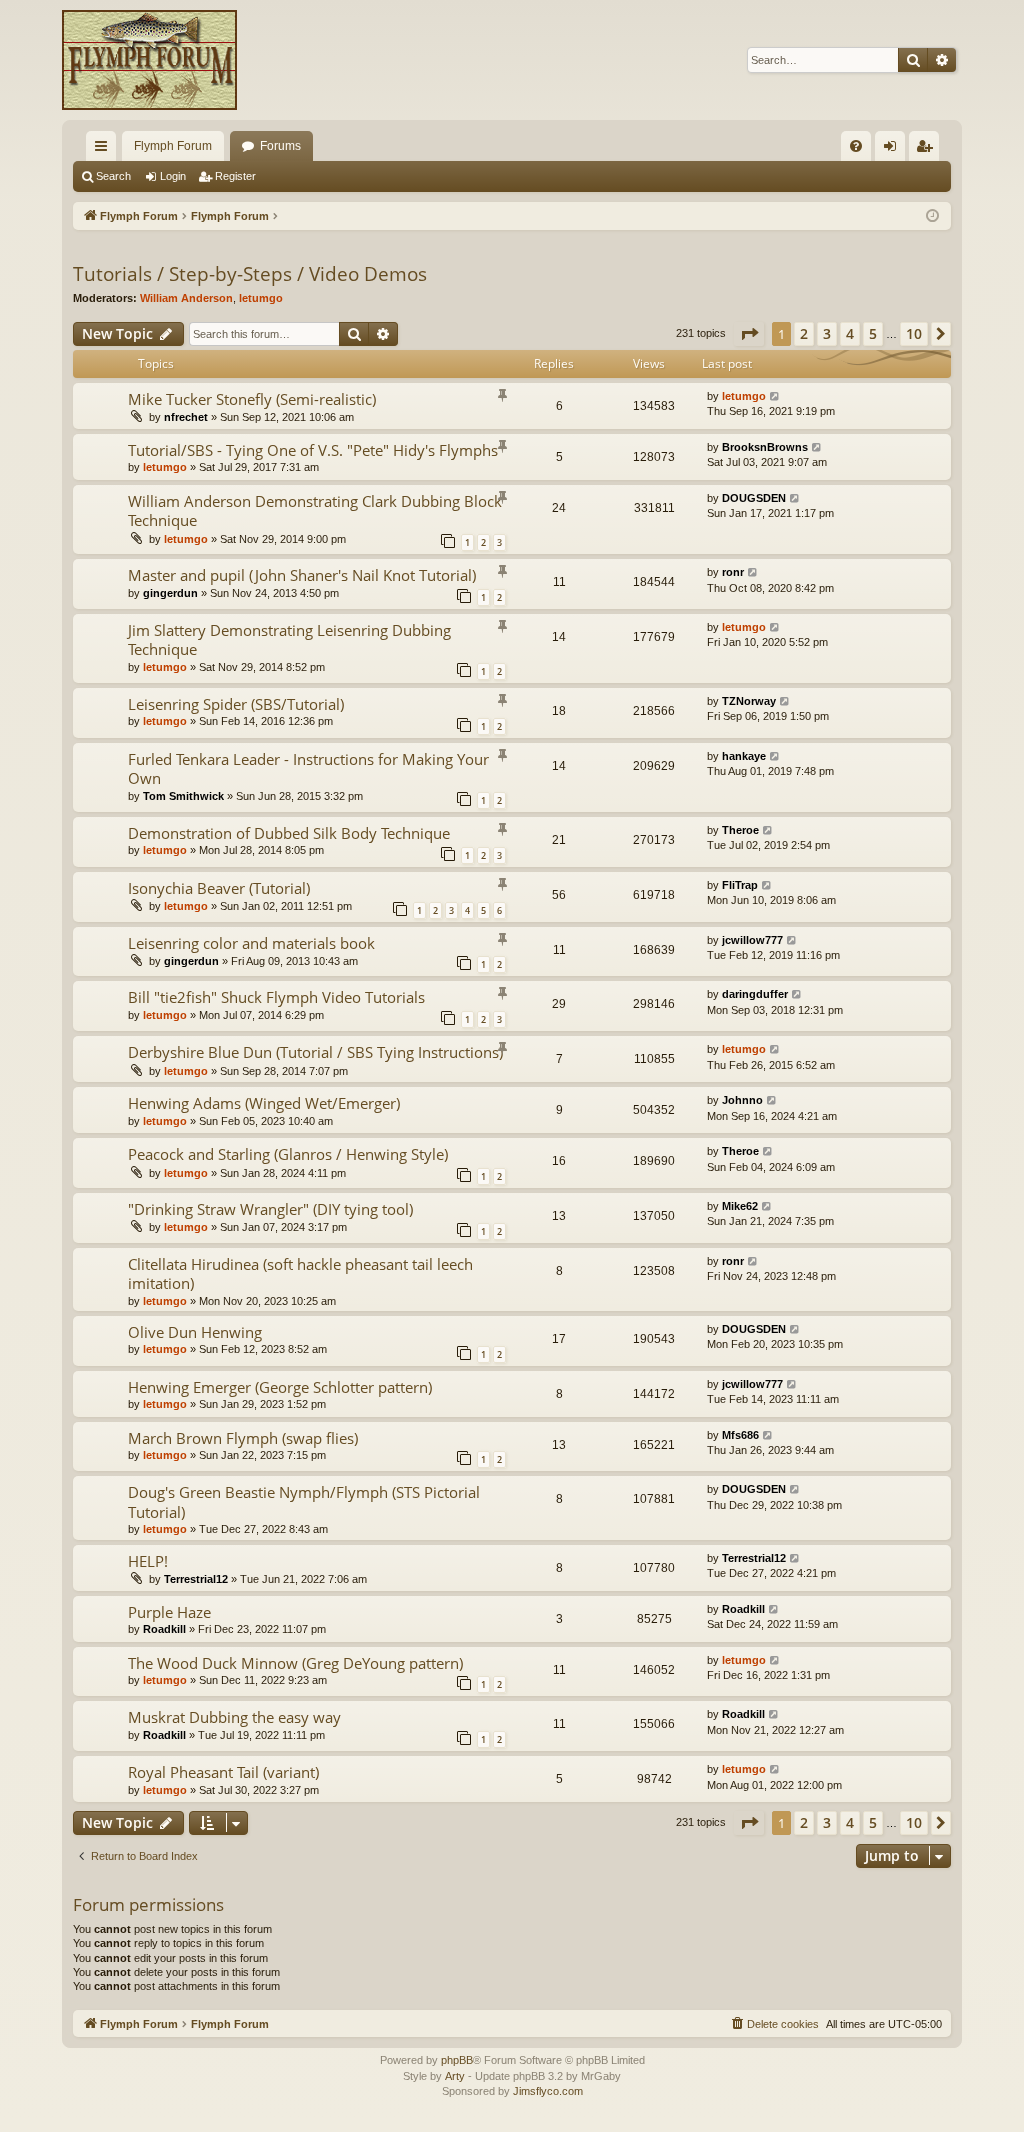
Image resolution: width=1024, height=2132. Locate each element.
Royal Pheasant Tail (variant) (223, 1772)
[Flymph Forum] (149, 60)
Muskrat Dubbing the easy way (234, 1717)
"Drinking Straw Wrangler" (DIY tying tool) (270, 1209)
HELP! (148, 1561)
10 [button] (914, 333)
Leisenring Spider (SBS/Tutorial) (236, 704)
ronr (733, 572)
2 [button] (804, 333)
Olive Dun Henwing (195, 1332)
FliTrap (740, 885)
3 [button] (827, 333)
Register (235, 176)
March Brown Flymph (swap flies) (243, 1438)
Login (173, 176)
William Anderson (186, 298)
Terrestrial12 (196, 1579)
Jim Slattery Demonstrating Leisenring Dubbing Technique (289, 639)
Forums (280, 146)
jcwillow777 (752, 940)
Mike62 (740, 1206)
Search (113, 176)
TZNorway (749, 701)
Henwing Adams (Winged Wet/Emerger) (264, 1103)
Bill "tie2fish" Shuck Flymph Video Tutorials (276, 997)
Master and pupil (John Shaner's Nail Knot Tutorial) (302, 575)
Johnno (742, 1100)
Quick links (105, 150)
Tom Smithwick (183, 796)
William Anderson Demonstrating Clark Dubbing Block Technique (315, 510)
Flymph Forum (173, 146)
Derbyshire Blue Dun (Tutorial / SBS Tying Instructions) (315, 1052)
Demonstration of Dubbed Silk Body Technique (289, 833)
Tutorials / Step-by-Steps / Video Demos (250, 274)
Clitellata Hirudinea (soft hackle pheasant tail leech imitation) (300, 1273)
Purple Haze (169, 1612)
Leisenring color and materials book (251, 943)
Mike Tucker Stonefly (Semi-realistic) (252, 399)
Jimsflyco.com (548, 2091)
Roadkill (164, 1629)
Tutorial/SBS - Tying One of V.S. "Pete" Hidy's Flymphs (313, 450)
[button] (749, 334)
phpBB (457, 2060)
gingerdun (170, 593)
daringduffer (755, 994)
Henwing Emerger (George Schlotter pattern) (280, 1387)
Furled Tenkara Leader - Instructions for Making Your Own (308, 768)
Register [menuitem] (928, 150)
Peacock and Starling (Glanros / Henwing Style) (288, 1154)
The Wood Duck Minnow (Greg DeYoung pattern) (295, 1663)
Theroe (740, 830)
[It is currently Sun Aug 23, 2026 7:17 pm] (932, 216)
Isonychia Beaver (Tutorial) (219, 888)
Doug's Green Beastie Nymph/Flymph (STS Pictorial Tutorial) (304, 1501)
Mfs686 (740, 1435)
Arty (455, 2076)
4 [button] (850, 333)
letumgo (261, 298)
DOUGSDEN (754, 498)
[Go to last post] (775, 396)
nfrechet (186, 417)
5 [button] (873, 333)
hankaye (744, 756)
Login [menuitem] (894, 150)
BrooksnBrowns (765, 447)
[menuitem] (856, 146)
